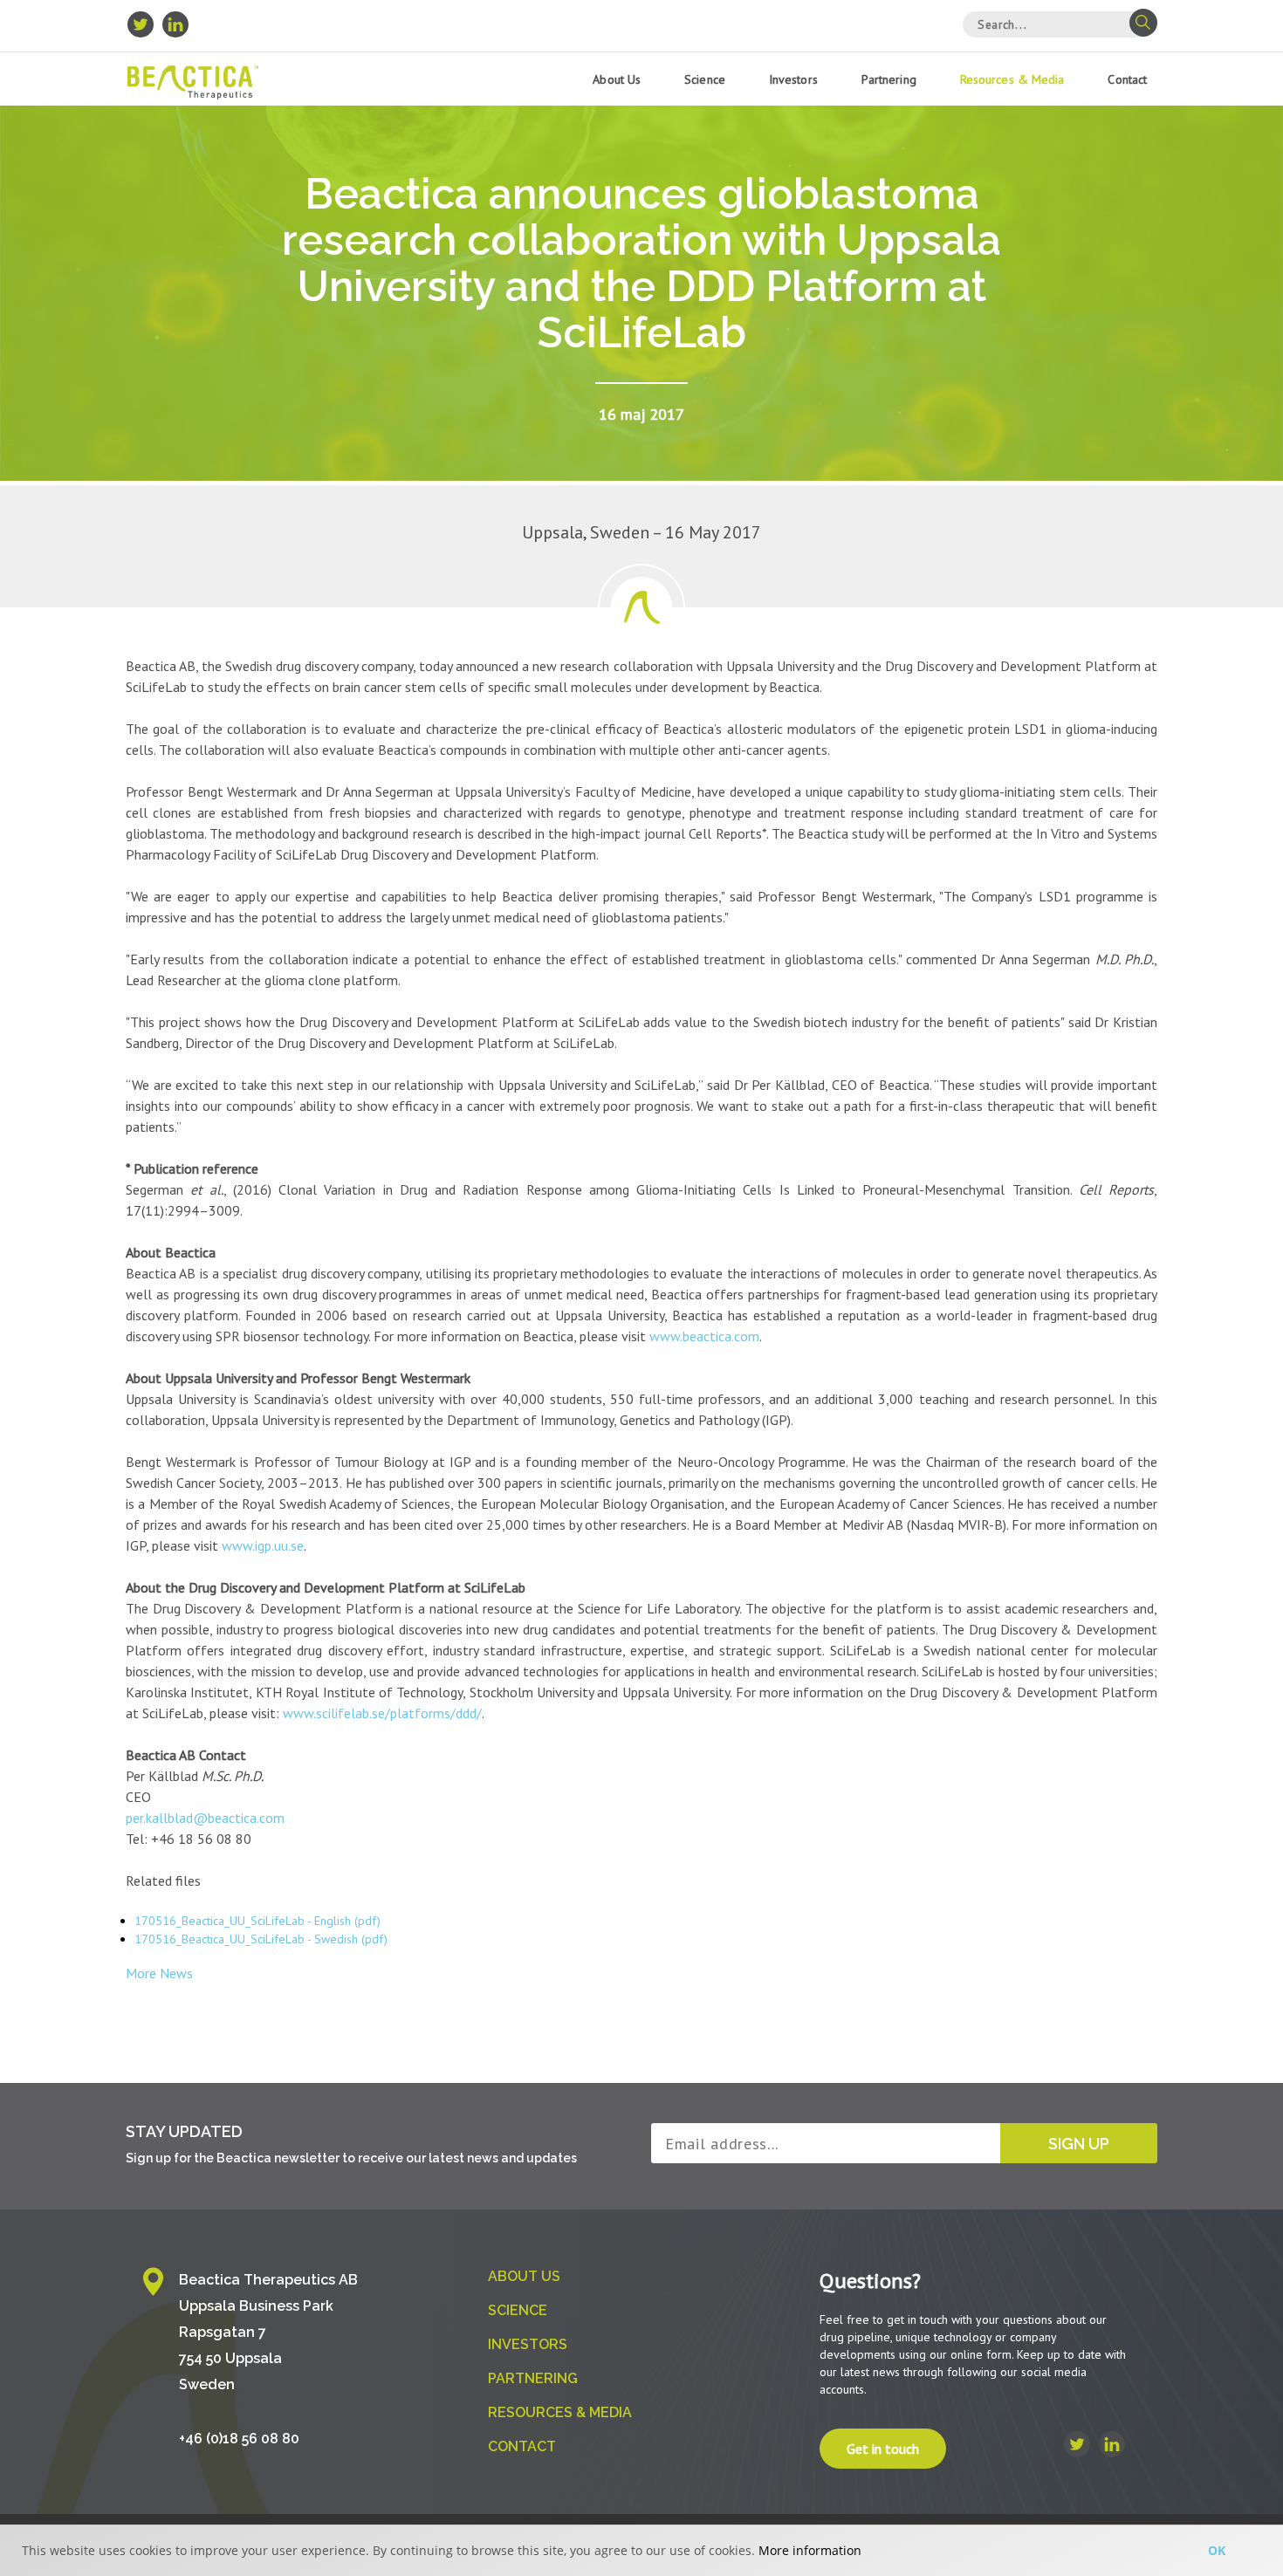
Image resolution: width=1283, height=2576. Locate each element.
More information (810, 2550)
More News (159, 1973)
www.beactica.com (704, 1336)
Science (705, 79)
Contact (1127, 79)
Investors (793, 79)
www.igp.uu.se (263, 1545)
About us (617, 79)
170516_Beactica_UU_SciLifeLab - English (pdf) (257, 1921)
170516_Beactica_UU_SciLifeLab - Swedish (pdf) (261, 1939)
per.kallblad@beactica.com (205, 1818)
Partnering (889, 79)
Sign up (1079, 2144)
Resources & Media (1012, 79)
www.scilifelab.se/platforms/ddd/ (382, 1713)
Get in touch (883, 2449)
